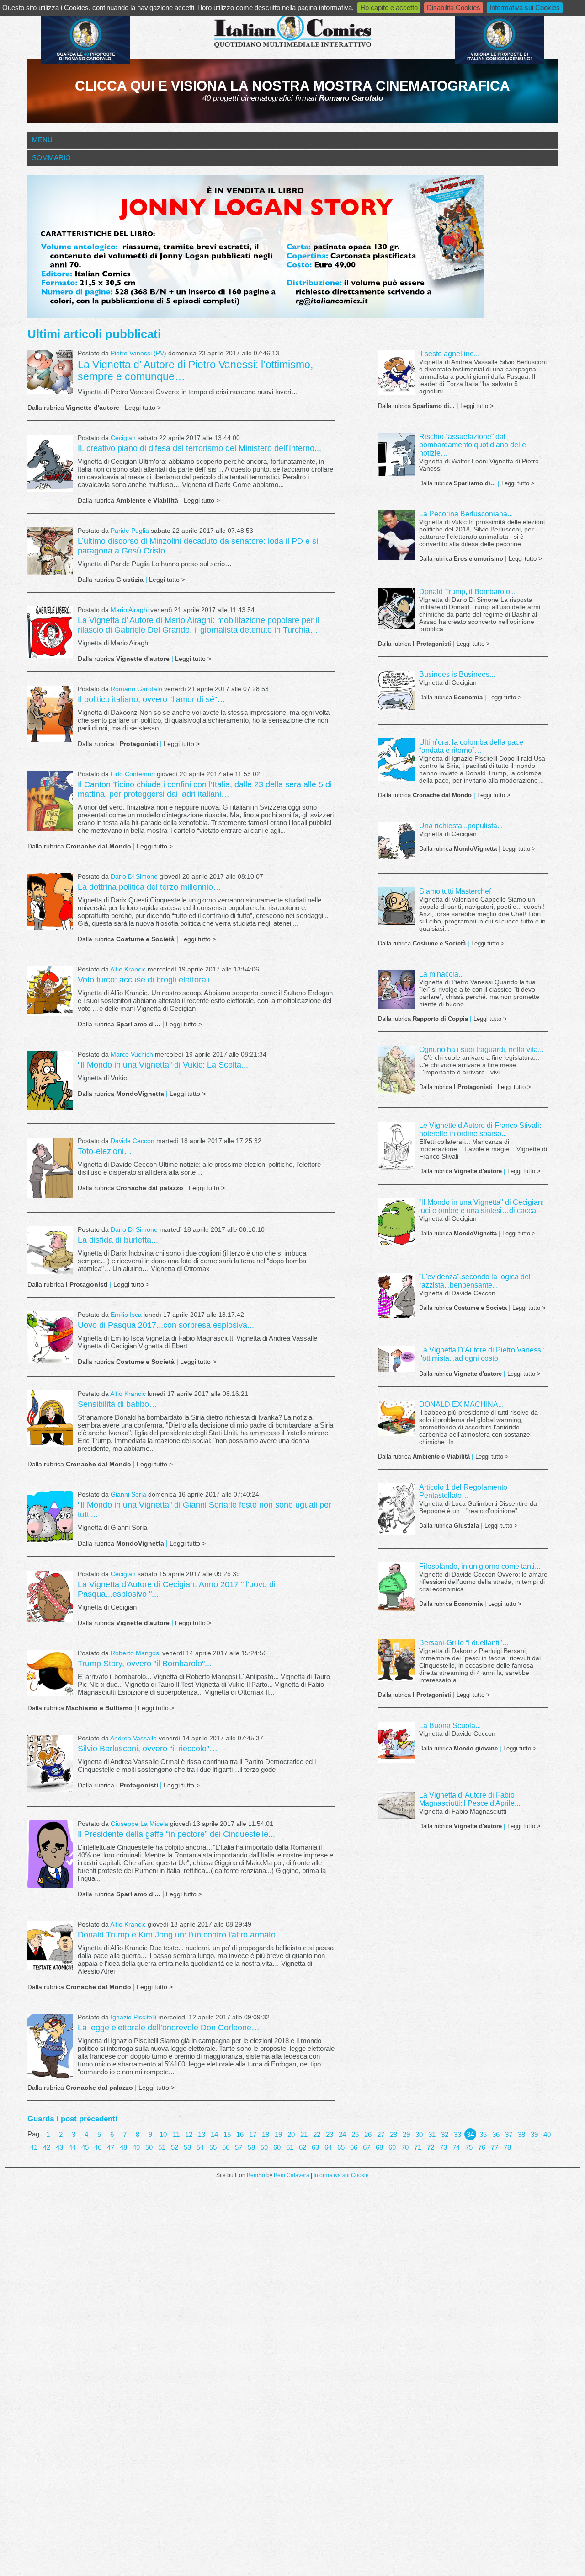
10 (163, 2134)
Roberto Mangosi (136, 1653)
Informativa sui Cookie (341, 2175)
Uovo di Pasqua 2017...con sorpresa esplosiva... (166, 1325)
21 (304, 2134)
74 (456, 2147)
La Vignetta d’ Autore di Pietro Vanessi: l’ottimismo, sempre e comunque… (195, 371)
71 (418, 2147)
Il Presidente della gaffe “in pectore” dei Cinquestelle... (176, 1834)
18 (266, 2134)
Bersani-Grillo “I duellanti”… (464, 1643)
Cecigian (123, 438)
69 (392, 2147)
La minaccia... (441, 974)
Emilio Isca (126, 1315)
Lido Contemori (133, 774)
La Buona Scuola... (450, 1725)
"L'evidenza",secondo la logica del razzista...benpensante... (475, 1281)
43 (59, 2147)
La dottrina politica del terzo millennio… (149, 887)
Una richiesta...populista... (461, 826)
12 (189, 2134)
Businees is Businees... (457, 674)
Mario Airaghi (130, 610)
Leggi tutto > (143, 408)
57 (239, 2147)
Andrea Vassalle (133, 1738)
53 (187, 2147)
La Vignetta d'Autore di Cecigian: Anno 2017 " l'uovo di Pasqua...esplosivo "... (177, 1589)
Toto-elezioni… (105, 1151)
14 (214, 2134)
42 (47, 2147)
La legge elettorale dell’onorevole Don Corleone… (169, 2028)
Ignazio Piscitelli (133, 2017)
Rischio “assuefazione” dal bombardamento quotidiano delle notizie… (473, 445)
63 (315, 2147)
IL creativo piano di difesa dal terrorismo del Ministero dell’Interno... (199, 448)
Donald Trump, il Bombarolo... (467, 592)
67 (367, 2147)
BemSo (256, 2175)
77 (495, 2147)
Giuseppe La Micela (139, 1824)
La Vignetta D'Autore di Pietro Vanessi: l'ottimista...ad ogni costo (482, 1354)
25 (355, 2134)
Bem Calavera (292, 2175)
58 (251, 2147)
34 (470, 2134)
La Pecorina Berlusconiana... (466, 514)
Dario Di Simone (134, 877)
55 (213, 2147)
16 (240, 2134)
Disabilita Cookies (454, 8)
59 (264, 2147)
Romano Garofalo (136, 689)
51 (162, 2147)
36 (496, 2134)
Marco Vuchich (132, 1055)
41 (34, 2147)
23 (330, 2134)
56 (226, 2147)
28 (394, 2134)
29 (406, 2134)
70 (405, 2147)
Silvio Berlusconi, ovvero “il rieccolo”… (148, 1749)
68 (379, 2147)
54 (200, 2147)
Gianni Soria (129, 1495)
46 (98, 2147)
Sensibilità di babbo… (117, 1404)
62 (303, 2147)
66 (354, 2147)
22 (317, 2134)
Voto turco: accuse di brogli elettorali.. (146, 980)
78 (507, 2147)
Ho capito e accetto (389, 8)
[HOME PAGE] (292, 32)
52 (175, 2147)
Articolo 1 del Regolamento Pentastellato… (463, 1491)
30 (419, 2134)
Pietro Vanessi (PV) (138, 353)
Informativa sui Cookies (525, 8)
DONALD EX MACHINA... (461, 1404)
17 (253, 2134)
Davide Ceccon (133, 1141)
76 (482, 2147)
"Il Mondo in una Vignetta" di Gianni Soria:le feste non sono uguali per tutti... (205, 1510)
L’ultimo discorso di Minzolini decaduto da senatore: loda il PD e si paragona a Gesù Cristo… (198, 546)
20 (291, 2134)
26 (368, 2134)
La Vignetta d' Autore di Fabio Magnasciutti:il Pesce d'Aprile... (470, 1799)
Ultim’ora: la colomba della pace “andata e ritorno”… (471, 746)
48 (123, 2147)
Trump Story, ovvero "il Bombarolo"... (145, 1664)
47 (111, 2147)
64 (328, 2147)
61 (290, 2147)
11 (176, 2134)
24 (342, 2134)
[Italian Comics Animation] (86, 62)
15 (227, 2134)
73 (443, 2147)
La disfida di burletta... (118, 1240)
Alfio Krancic (128, 969)
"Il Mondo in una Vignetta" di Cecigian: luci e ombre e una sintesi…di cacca (481, 1206)
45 (85, 2147)
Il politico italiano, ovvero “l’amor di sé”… (152, 699)
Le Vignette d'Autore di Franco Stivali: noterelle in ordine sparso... (480, 1130)
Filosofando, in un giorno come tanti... (480, 1566)
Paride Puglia (130, 531)
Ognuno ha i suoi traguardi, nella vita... (481, 1049)
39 (534, 2134)
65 (341, 2147)
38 (521, 2134)
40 (547, 2134)
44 (72, 2147)
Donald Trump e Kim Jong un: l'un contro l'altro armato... (180, 1935)
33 (457, 2134)
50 (149, 2147)
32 (445, 2134)
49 (136, 2147)
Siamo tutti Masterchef (455, 891)
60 (277, 2147)
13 (202, 2134)
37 (509, 2134)
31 (432, 2134)
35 (483, 2134)
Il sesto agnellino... (449, 354)
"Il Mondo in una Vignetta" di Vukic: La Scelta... (163, 1065)
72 (431, 2147)
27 (381, 2134)
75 (469, 2147)
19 (278, 2134)
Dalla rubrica (73, 408)
